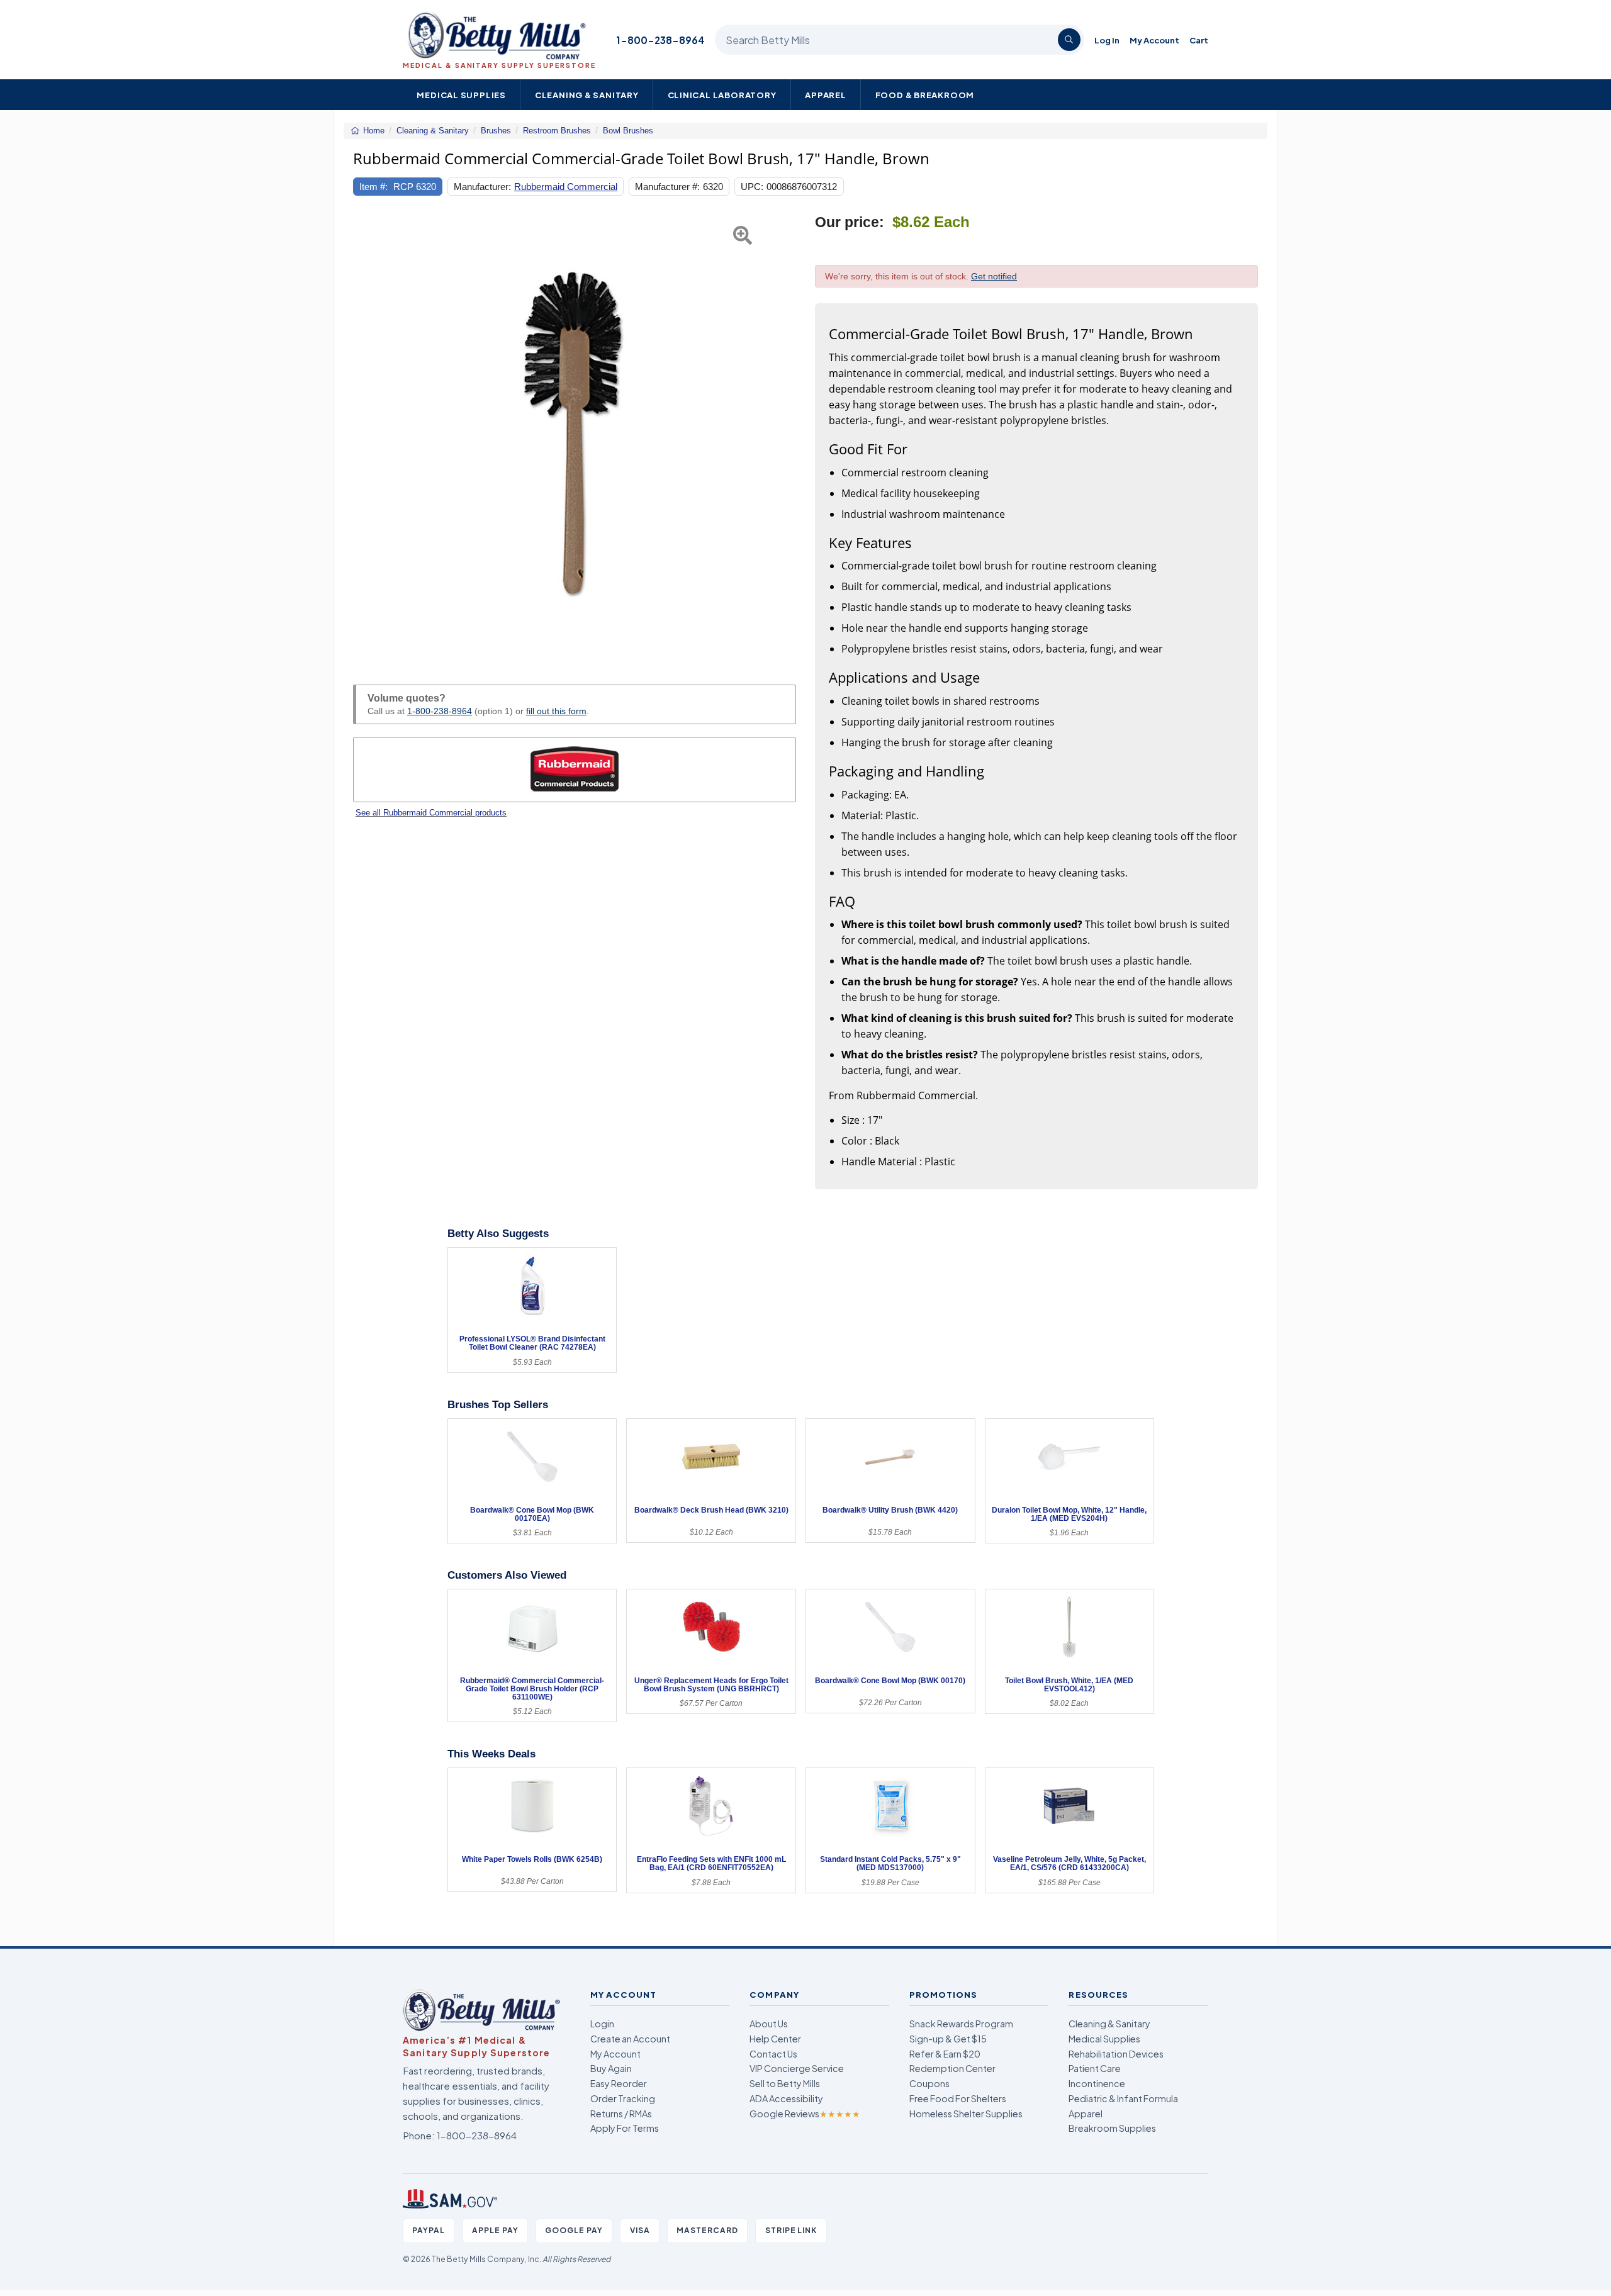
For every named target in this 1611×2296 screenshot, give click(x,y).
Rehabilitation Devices (1116, 2054)
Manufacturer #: (667, 187)
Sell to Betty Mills (785, 2083)
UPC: (752, 187)
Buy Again (611, 2068)
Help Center (775, 2039)
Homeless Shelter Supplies (966, 2114)
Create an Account (630, 2039)
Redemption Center (952, 2068)
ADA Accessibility (786, 2098)
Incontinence (1097, 2083)
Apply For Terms (625, 2128)
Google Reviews (805, 2114)
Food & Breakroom (925, 95)
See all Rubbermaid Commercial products (431, 813)
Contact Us (773, 2054)
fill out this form (556, 711)
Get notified (994, 276)
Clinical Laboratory (722, 95)
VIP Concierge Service (797, 2068)
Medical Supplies (461, 95)
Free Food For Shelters (958, 2098)
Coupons (929, 2083)
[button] (368, 435)
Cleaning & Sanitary (587, 95)
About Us (769, 2024)
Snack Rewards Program (961, 2024)
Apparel (826, 95)
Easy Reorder (619, 2083)
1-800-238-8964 (660, 40)
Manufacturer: (482, 187)
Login (602, 2024)
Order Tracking (623, 2098)
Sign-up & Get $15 (948, 2039)
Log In (1107, 40)
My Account (1154, 40)
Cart (1199, 40)
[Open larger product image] (575, 435)
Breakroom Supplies (1112, 2128)
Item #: (373, 187)
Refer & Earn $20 (945, 2054)
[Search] (1069, 40)
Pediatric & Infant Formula (1123, 2098)
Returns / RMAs (621, 2114)
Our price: (850, 222)
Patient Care (1095, 2068)
